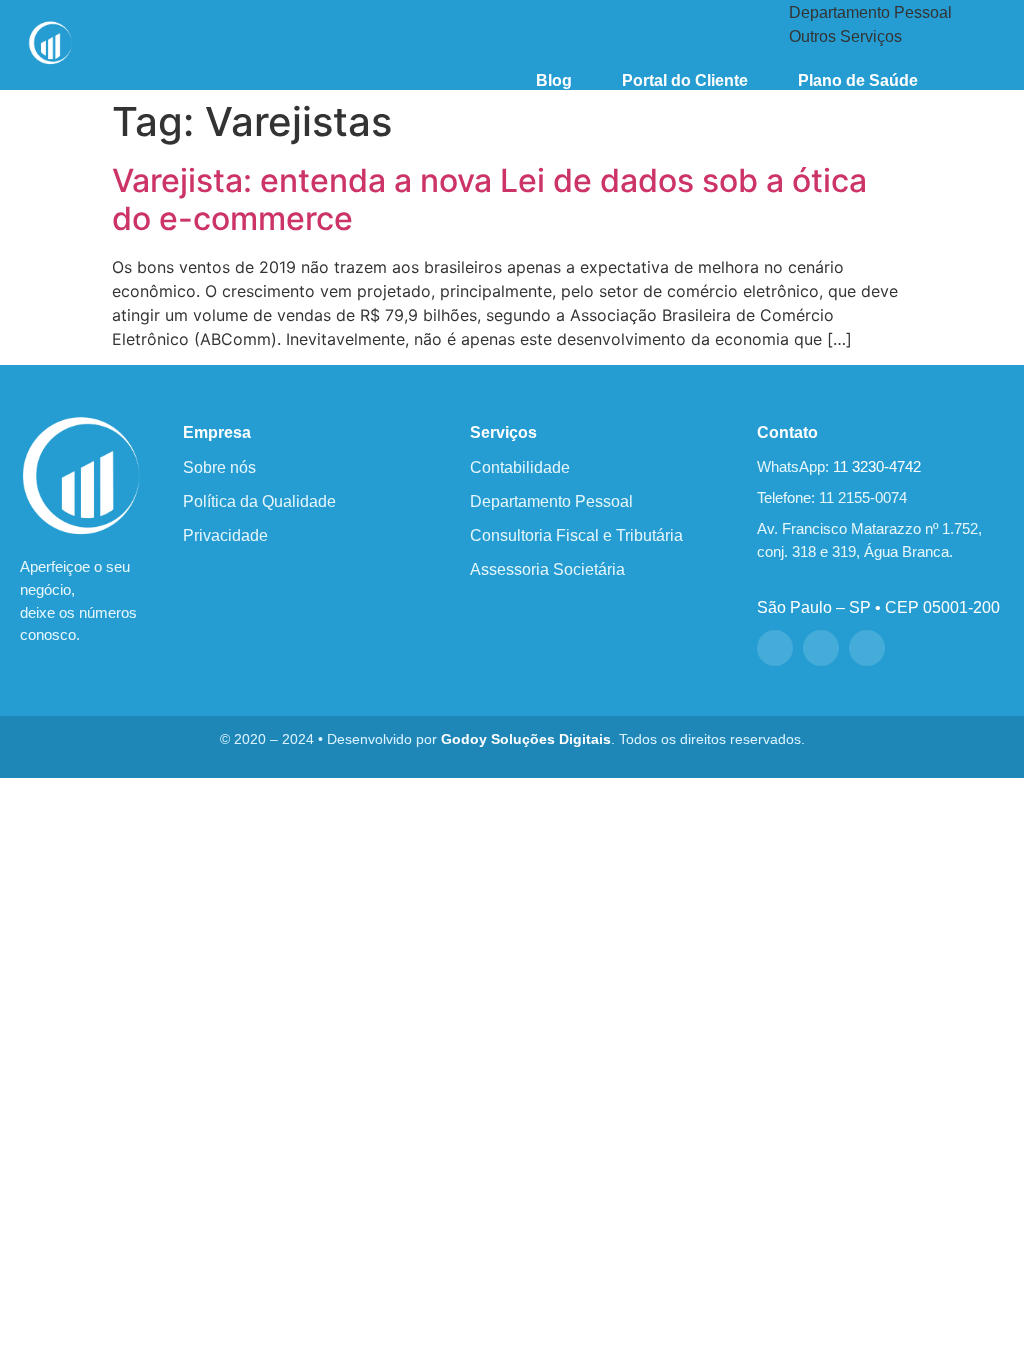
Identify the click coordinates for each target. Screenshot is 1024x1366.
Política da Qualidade (259, 501)
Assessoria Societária (547, 569)
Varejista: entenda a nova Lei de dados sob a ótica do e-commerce (489, 199)
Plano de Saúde (858, 80)
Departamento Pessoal (870, 12)
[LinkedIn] (867, 648)
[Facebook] (775, 648)
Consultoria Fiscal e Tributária (576, 535)
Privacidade (225, 535)
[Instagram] (821, 648)
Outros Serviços (845, 36)
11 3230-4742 (877, 466)
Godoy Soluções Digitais (526, 739)
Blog (554, 80)
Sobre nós (219, 467)
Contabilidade (520, 467)
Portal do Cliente (685, 80)
